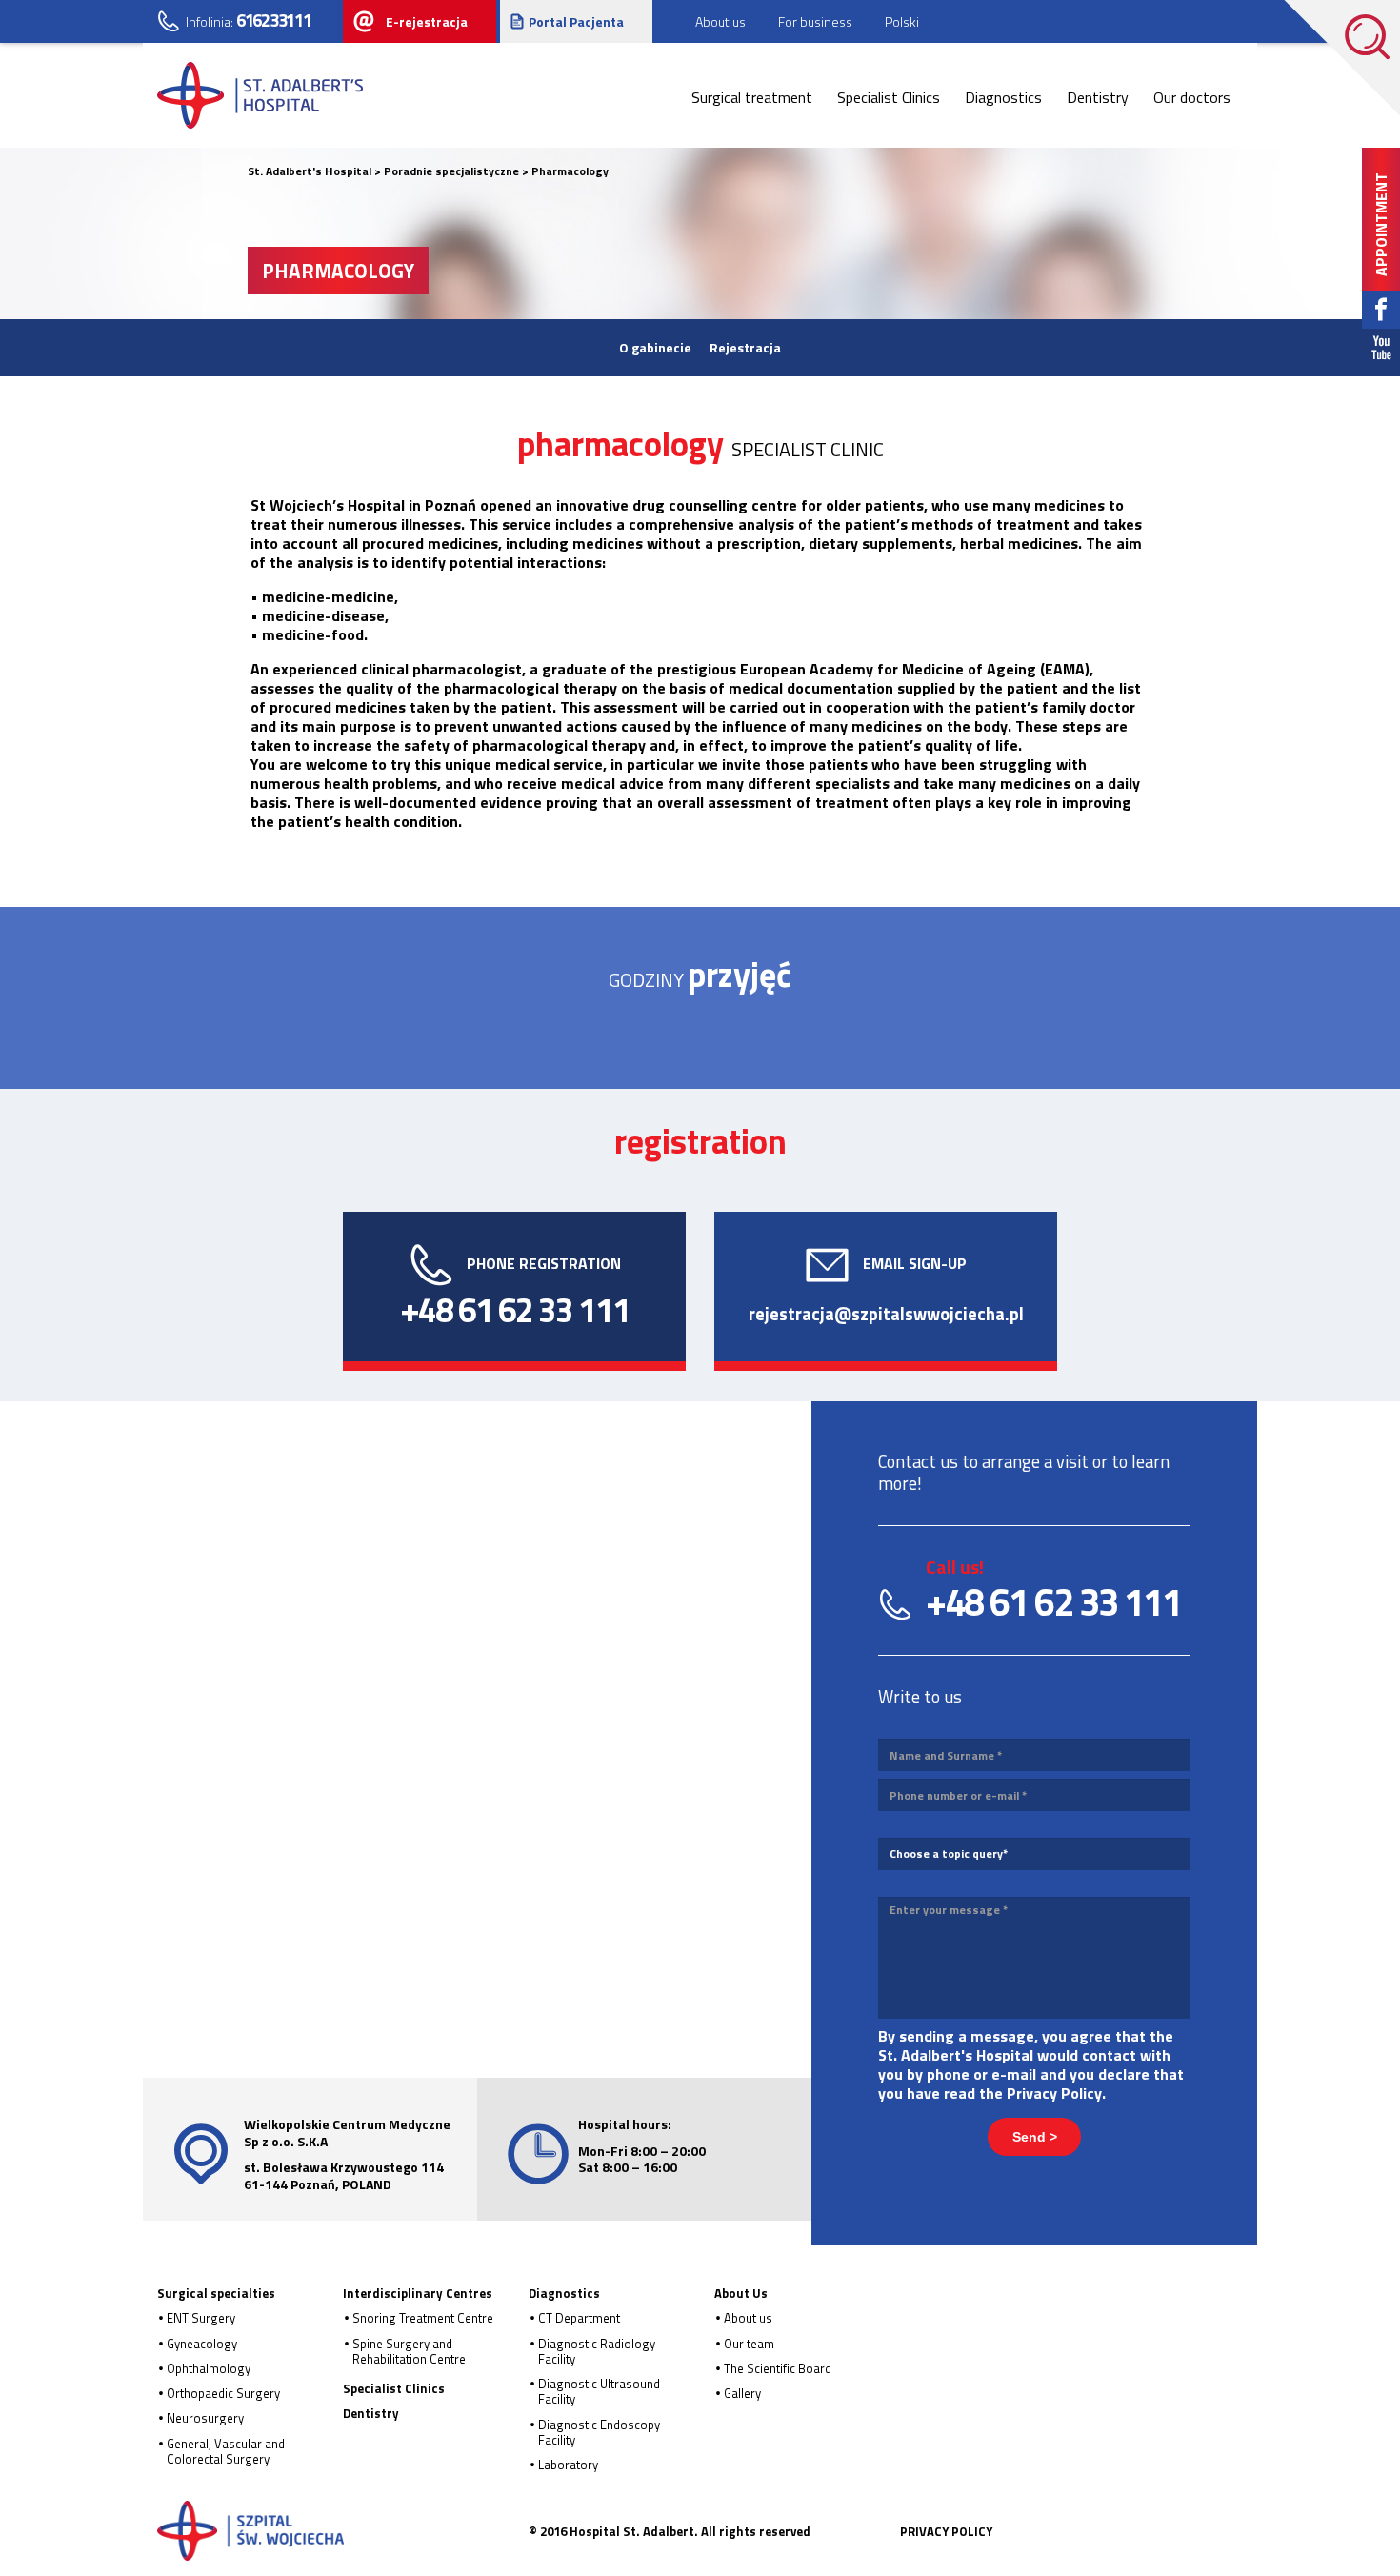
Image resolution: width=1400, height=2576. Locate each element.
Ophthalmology (209, 2368)
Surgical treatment (752, 97)
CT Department (579, 2318)
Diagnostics (1003, 97)
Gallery (742, 2393)
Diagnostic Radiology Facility (597, 2351)
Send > (1035, 2137)
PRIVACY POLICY (946, 2531)
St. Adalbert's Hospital (261, 95)
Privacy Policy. (1056, 2093)
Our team (749, 2344)
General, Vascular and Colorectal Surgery (226, 2451)
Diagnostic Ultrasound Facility (599, 2391)
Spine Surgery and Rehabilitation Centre (409, 2351)
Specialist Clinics (889, 97)
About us (748, 2318)
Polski (902, 21)
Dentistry (1098, 97)
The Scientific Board (778, 2368)
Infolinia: (248, 20)
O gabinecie (655, 347)
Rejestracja (745, 347)
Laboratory (568, 2465)
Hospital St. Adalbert (250, 2531)
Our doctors (1192, 97)
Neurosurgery (205, 2418)
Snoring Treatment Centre (423, 2318)
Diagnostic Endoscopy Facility (599, 2432)
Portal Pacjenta (576, 21)
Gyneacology (202, 2344)
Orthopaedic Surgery (223, 2393)
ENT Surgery (201, 2318)
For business (815, 21)
